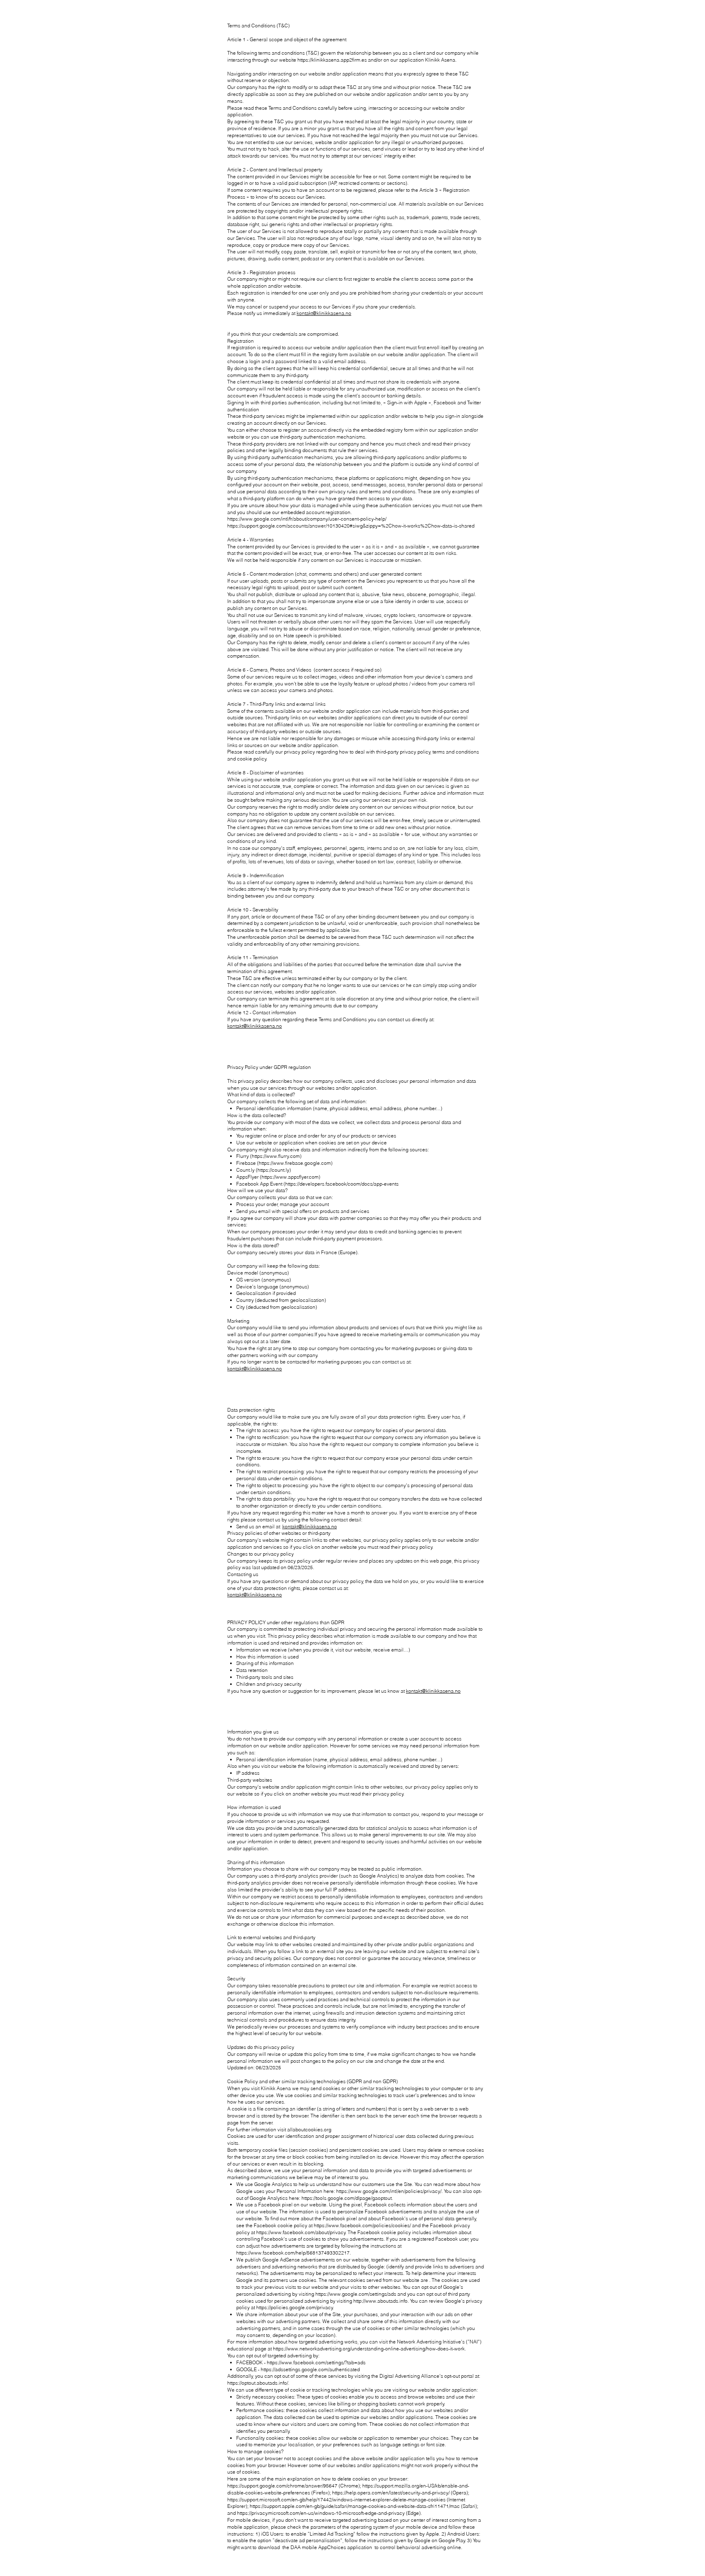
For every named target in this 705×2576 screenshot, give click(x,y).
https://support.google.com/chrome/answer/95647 (282, 2486)
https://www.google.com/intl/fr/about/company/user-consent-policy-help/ (307, 519)
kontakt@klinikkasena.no (324, 313)
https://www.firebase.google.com (295, 1163)
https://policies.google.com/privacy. (295, 2307)
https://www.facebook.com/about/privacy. (301, 2232)
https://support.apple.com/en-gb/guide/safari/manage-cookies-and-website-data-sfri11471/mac (355, 2506)
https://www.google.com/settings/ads (356, 2294)
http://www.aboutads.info (380, 2301)
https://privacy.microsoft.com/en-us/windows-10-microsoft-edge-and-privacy (321, 2513)
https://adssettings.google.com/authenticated (310, 2369)
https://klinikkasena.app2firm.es (332, 60)
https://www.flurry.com (276, 1156)
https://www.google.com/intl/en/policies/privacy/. (389, 2191)
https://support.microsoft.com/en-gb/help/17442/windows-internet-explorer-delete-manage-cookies (336, 2500)
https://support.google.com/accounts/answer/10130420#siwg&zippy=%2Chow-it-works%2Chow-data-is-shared (351, 526)
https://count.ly (273, 1170)
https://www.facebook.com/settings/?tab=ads (316, 2362)
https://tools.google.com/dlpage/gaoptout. (347, 2198)
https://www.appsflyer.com (290, 1177)
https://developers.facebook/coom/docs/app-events (342, 1184)
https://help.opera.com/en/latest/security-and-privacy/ (391, 2493)
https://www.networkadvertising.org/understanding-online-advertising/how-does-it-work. (369, 2349)
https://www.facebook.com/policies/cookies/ (362, 2225)
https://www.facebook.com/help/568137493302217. (294, 2253)
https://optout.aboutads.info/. (258, 2383)
